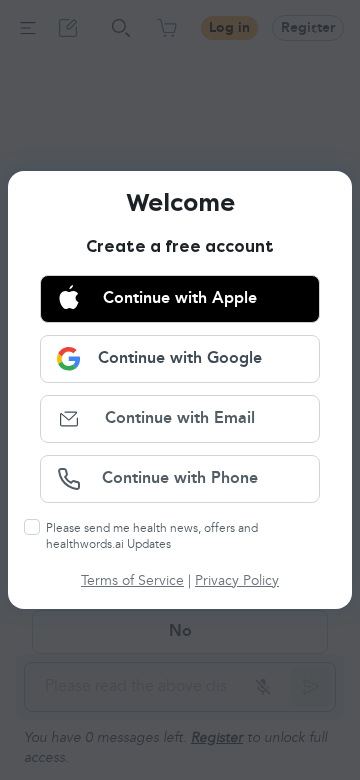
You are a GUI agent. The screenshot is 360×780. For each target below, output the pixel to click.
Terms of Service (132, 581)
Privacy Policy (237, 581)
